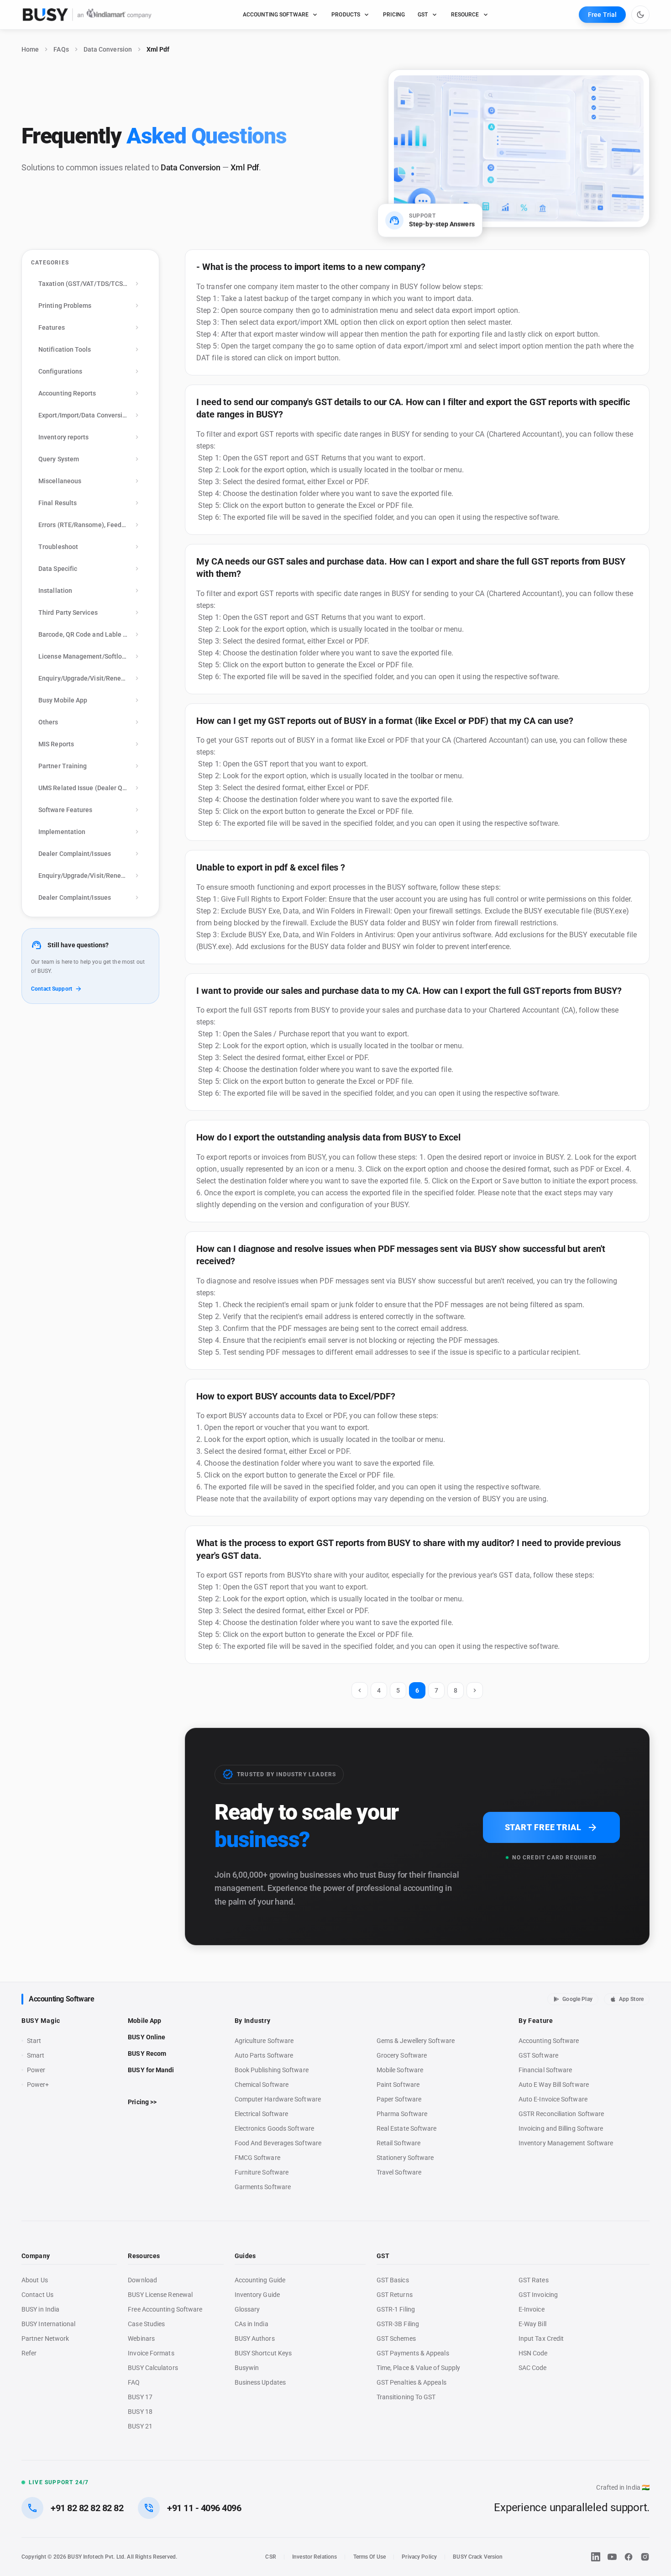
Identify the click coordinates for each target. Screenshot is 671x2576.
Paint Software (398, 2085)
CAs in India (252, 2324)
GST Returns (395, 2295)
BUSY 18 (140, 2412)
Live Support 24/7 (59, 2482)
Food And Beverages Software (278, 2143)
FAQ (134, 2382)
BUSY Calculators (153, 2368)
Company (36, 2256)
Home (30, 49)
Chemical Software (262, 2085)
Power (36, 2070)
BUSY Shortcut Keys (263, 2353)
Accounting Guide (260, 2280)
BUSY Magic (41, 2021)
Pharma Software (402, 2114)
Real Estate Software (407, 2128)
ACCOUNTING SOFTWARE (276, 15)
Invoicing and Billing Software (561, 2128)
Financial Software (545, 2070)
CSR (270, 2557)
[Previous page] (360, 1690)
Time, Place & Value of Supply (418, 2368)
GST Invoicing (538, 2295)
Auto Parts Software (264, 2055)
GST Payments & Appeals (413, 2353)
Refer (29, 2353)
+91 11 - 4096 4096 (204, 2508)
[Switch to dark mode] (640, 15)
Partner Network (45, 2338)
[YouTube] (612, 2557)
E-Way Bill (532, 2324)
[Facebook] (629, 2557)
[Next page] (475, 1690)
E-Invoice (532, 2309)
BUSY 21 (140, 2426)
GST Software (538, 2055)
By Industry (253, 2021)
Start (36, 2041)
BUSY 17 (140, 2397)
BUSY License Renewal (160, 2295)
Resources (144, 2256)
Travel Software (399, 2172)
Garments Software (263, 2187)
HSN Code (533, 2353)
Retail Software (398, 2143)
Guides (245, 2256)
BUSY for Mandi (151, 2070)
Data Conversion (108, 49)
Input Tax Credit (541, 2338)
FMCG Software (257, 2158)
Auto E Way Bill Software (554, 2085)
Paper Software (399, 2099)
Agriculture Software (264, 2041)
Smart (36, 2055)
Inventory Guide (257, 2295)
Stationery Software (405, 2158)
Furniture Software (262, 2172)
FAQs (61, 49)
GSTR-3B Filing (398, 2324)
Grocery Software (402, 2055)
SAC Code (533, 2368)
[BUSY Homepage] (87, 15)
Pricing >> (142, 2102)
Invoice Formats (151, 2353)
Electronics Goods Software (274, 2128)
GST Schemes (396, 2338)
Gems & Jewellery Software (416, 2041)
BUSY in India (40, 2309)
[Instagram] (645, 2557)
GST (423, 15)
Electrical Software (262, 2114)
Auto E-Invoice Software (553, 2099)
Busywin (247, 2368)
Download (142, 2280)
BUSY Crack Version (478, 2557)
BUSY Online (147, 2037)
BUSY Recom (147, 2053)
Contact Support (52, 989)
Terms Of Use (370, 2557)
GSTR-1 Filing (396, 2309)
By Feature (536, 2021)
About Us (35, 2280)
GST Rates (534, 2280)
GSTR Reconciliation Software (561, 2114)
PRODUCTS (346, 15)
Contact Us (37, 2295)
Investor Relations (315, 2557)
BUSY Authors (255, 2338)
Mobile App (144, 2021)
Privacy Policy (419, 2557)
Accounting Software (61, 1999)
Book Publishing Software (272, 2070)
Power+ (38, 2085)
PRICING (394, 15)
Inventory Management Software (566, 2143)
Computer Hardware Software (278, 2099)
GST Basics (393, 2280)
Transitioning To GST (406, 2397)
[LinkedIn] (596, 2557)
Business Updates (260, 2382)
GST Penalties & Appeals (412, 2382)
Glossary (247, 2309)
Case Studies (146, 2324)
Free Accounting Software (165, 2309)
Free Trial (602, 15)
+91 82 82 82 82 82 (87, 2508)
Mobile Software (400, 2070)
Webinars (141, 2338)
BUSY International (49, 2324)
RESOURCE (465, 15)
